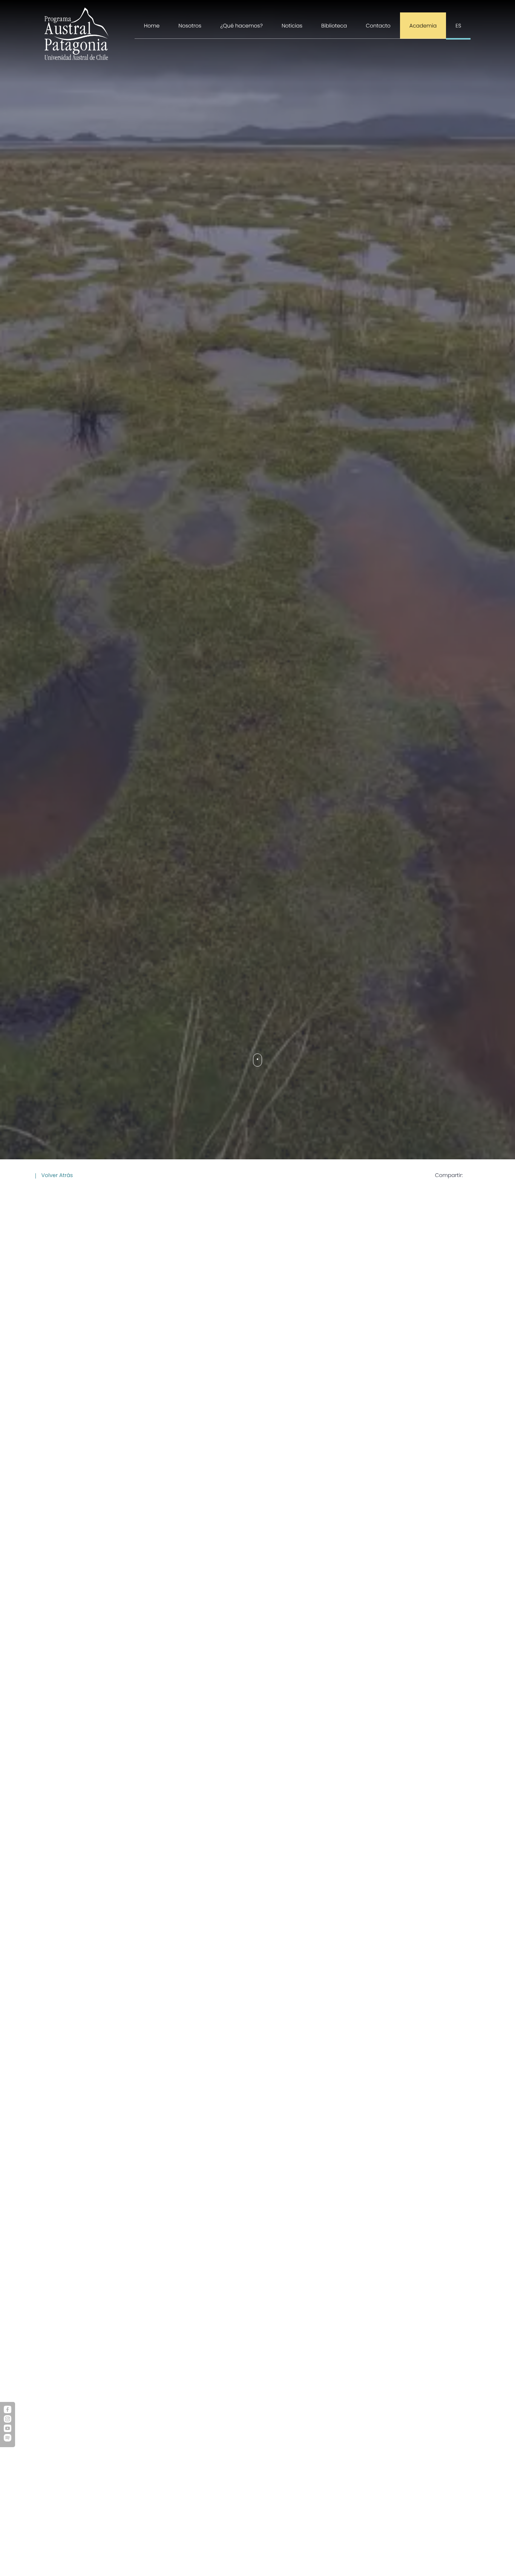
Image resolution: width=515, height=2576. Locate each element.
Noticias (292, 26)
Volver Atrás (56, 1175)
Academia (423, 26)
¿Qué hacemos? (241, 26)
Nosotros (190, 26)
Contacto (378, 26)
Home (152, 26)
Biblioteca (334, 26)
